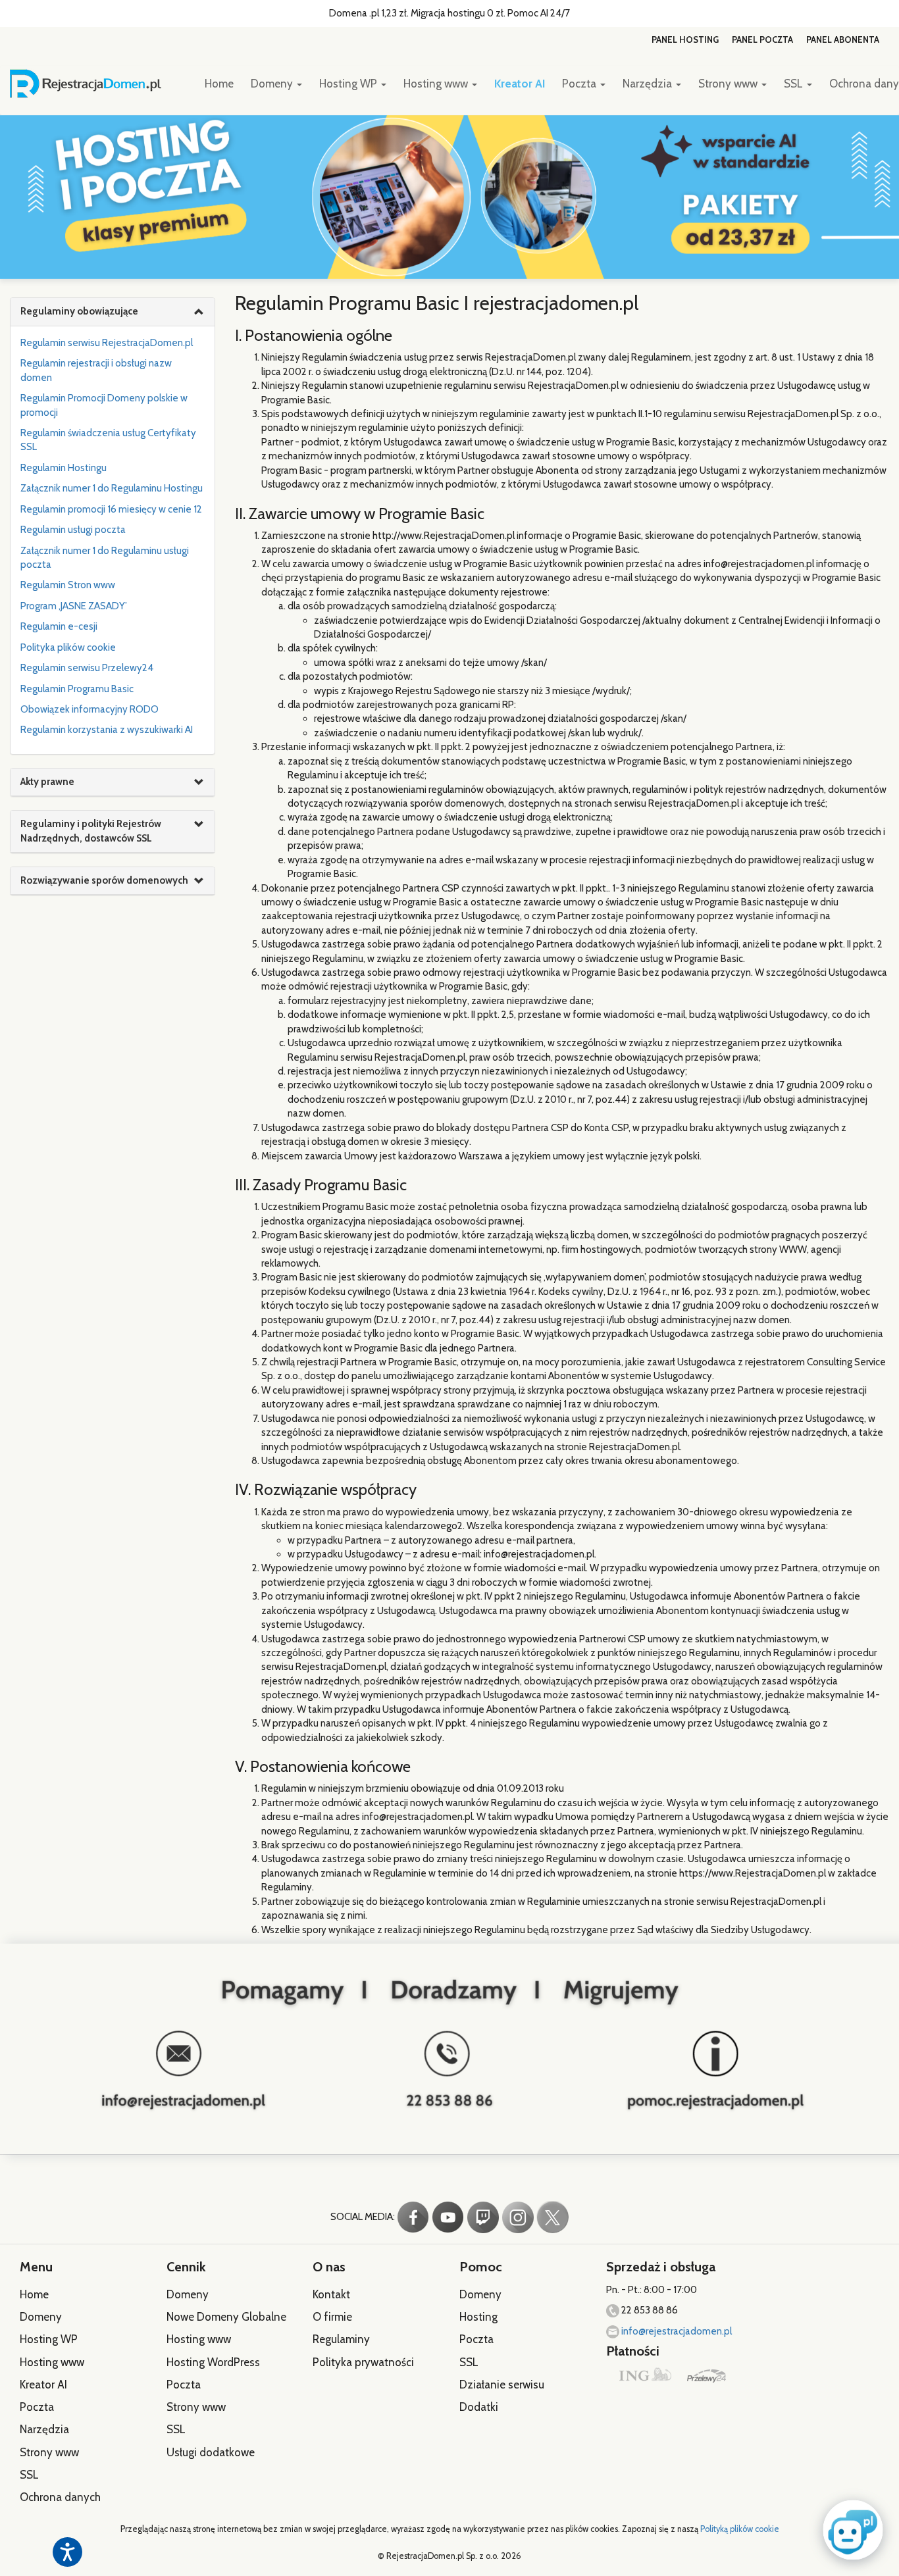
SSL (795, 84)
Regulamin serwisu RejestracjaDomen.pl (107, 343)
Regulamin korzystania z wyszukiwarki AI (107, 730)
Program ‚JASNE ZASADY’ (74, 606)
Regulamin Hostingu (64, 468)
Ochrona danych (60, 2497)
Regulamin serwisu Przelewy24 (87, 668)
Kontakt (331, 2294)
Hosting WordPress (213, 2362)
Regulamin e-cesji (59, 626)
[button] (850, 2529)
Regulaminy (341, 2339)
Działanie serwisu (502, 2385)
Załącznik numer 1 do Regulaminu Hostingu (112, 488)
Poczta (580, 84)
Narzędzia (649, 84)
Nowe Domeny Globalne (226, 2317)
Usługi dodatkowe (211, 2452)
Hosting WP (349, 84)
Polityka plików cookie (68, 647)
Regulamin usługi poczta (73, 530)
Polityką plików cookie (740, 2529)
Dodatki (479, 2407)
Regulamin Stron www (68, 585)
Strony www (729, 84)
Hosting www (437, 84)
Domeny (273, 84)
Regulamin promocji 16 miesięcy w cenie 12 (111, 509)
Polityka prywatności (363, 2362)
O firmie (332, 2317)
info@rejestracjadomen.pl (676, 2331)
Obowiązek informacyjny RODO (90, 709)
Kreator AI (520, 84)
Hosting (478, 2317)
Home (219, 84)
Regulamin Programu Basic (77, 689)
